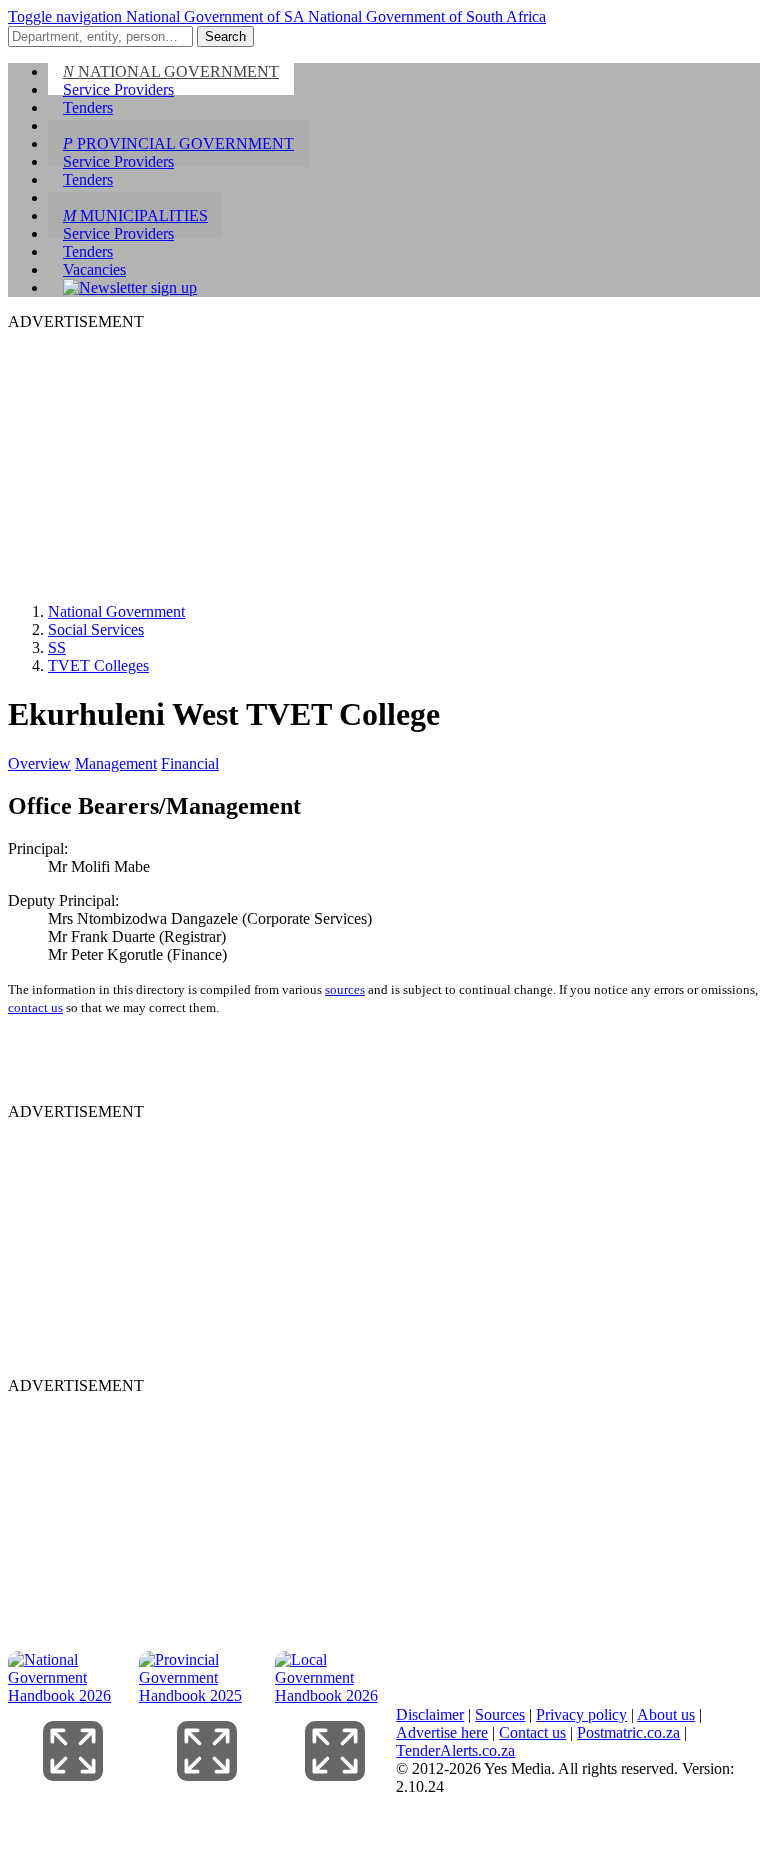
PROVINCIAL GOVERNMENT (178, 143)
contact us (35, 1007)
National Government (116, 611)
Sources (500, 1714)
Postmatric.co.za (628, 1732)
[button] (67, 16)
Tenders (88, 107)
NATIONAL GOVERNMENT (171, 71)
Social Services (96, 629)
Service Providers (118, 89)
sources (345, 989)
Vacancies (94, 269)
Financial (190, 763)
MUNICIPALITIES (135, 215)
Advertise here (442, 1732)
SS (57, 647)
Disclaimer (430, 1714)
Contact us (532, 1732)
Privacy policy (581, 1714)
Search (225, 36)
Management (116, 763)
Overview (39, 763)
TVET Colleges (98, 665)
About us (666, 1714)
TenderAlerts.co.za (455, 1750)
